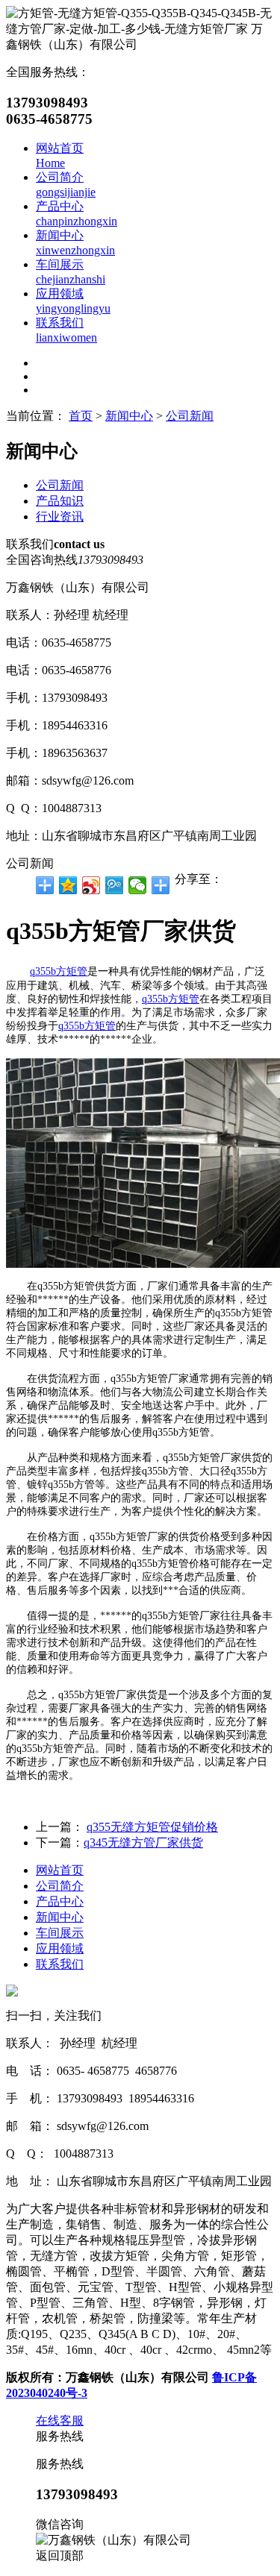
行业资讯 (60, 516)
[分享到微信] (138, 885)
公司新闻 (190, 416)
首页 (81, 416)
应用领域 (60, 1948)
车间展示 (60, 1933)
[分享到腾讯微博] (115, 885)
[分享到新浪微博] (91, 885)
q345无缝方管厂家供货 (143, 1843)
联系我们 (60, 1964)
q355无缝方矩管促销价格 (152, 1827)
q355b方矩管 (59, 971)
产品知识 (60, 501)
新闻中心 (129, 416)
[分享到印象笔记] (161, 885)
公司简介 (60, 1886)
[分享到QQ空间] (68, 885)
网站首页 (60, 1870)
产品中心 (60, 1901)
